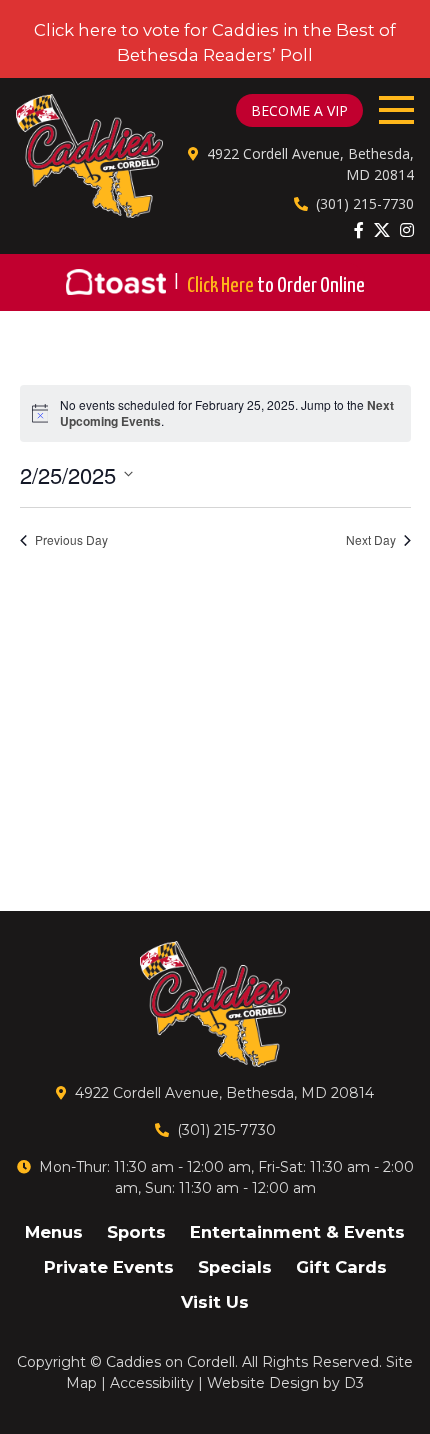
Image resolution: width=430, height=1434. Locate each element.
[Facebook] (359, 230)
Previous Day (71, 540)
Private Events (109, 1267)
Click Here (276, 286)
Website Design (263, 1383)
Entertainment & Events (297, 1232)
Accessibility (152, 1383)
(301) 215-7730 (365, 203)
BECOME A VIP (299, 110)
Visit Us (215, 1302)
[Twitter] (382, 230)
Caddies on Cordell (170, 1362)
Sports (136, 1232)
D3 (354, 1383)
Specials (235, 1267)
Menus (54, 1232)
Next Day (371, 540)
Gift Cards (341, 1267)
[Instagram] (407, 230)
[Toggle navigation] (396, 110)
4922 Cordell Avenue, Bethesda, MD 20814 (224, 1093)
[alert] (215, 413)
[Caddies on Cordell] (89, 156)
